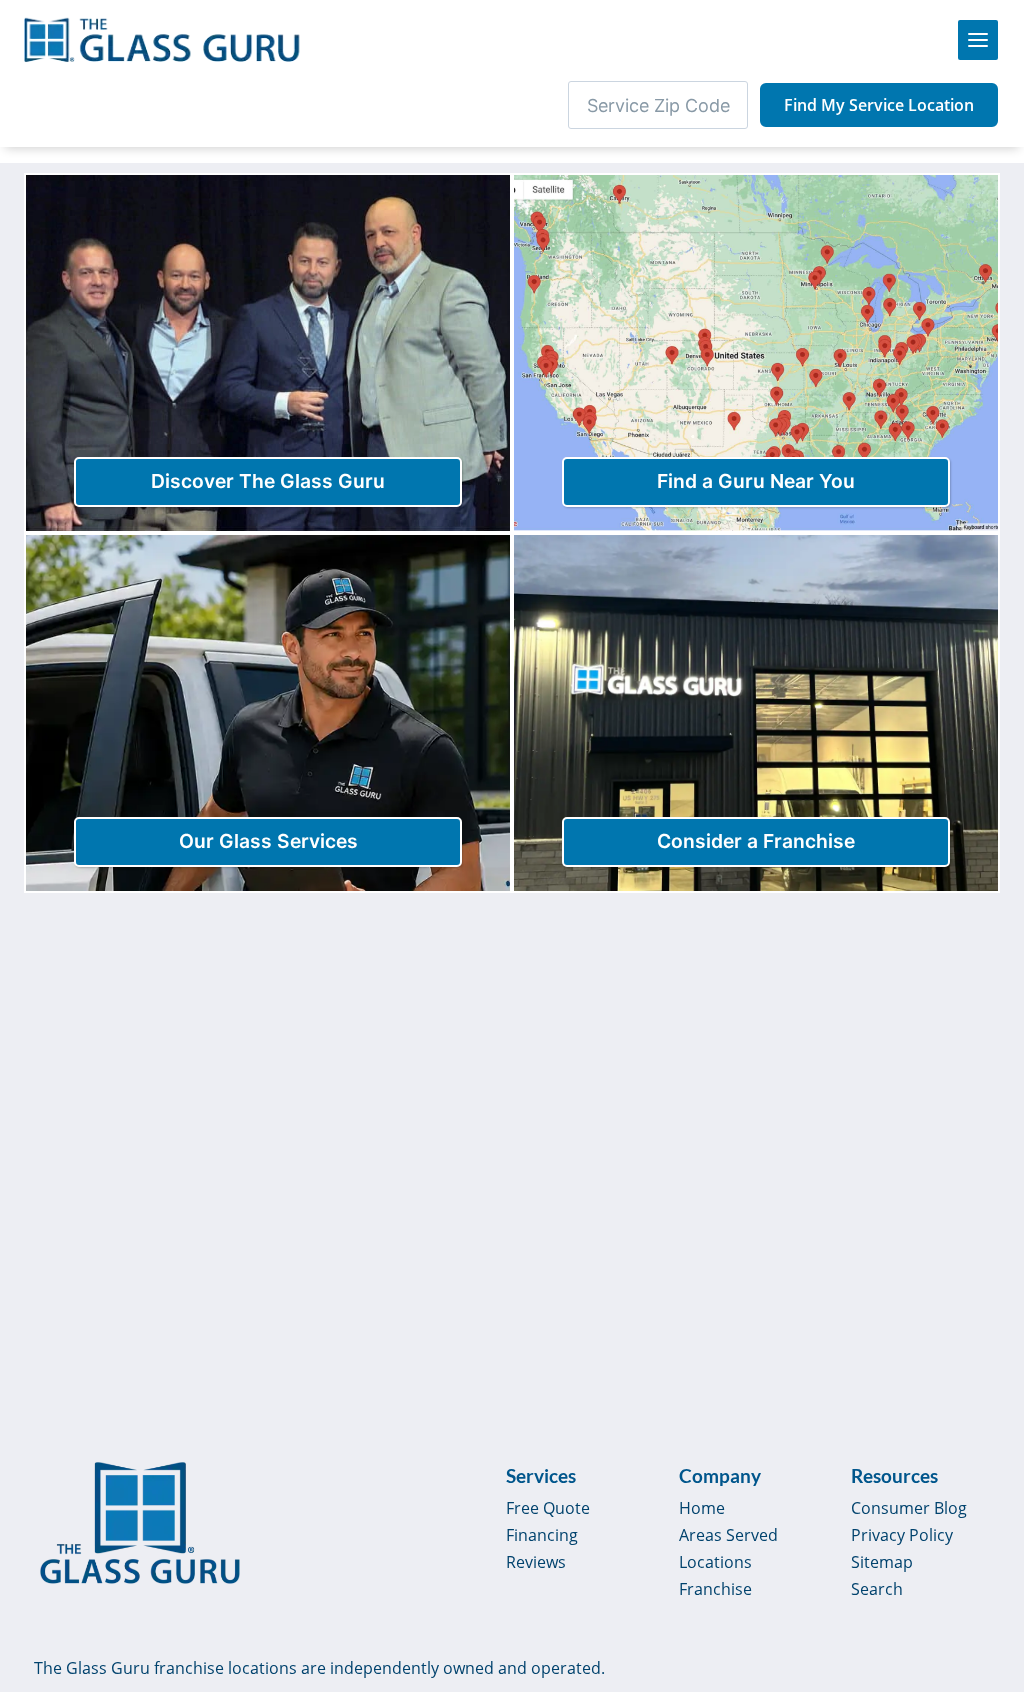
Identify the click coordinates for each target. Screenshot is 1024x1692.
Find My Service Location (879, 105)
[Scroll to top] (986, 1526)
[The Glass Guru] (140, 1523)
